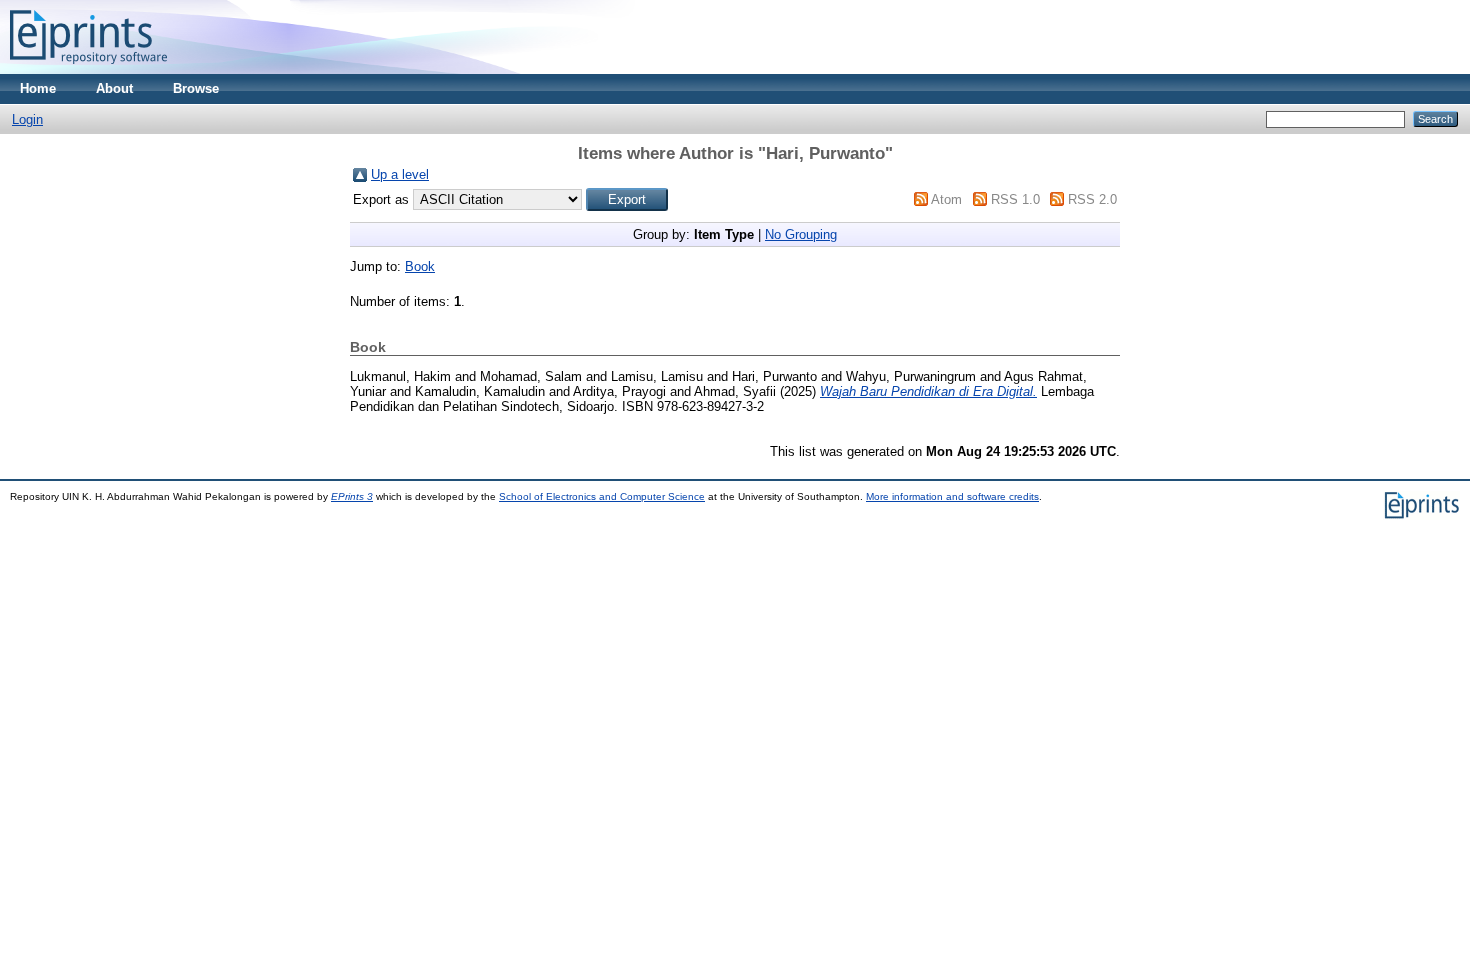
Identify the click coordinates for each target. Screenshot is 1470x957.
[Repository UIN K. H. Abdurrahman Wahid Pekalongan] (88, 69)
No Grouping (801, 234)
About (114, 88)
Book (420, 266)
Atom (946, 199)
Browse (196, 88)
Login (27, 119)
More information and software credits (952, 496)
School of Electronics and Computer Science (602, 496)
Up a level (400, 174)
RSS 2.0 (1092, 199)
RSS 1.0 (1015, 199)
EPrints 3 (352, 496)
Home (38, 88)
